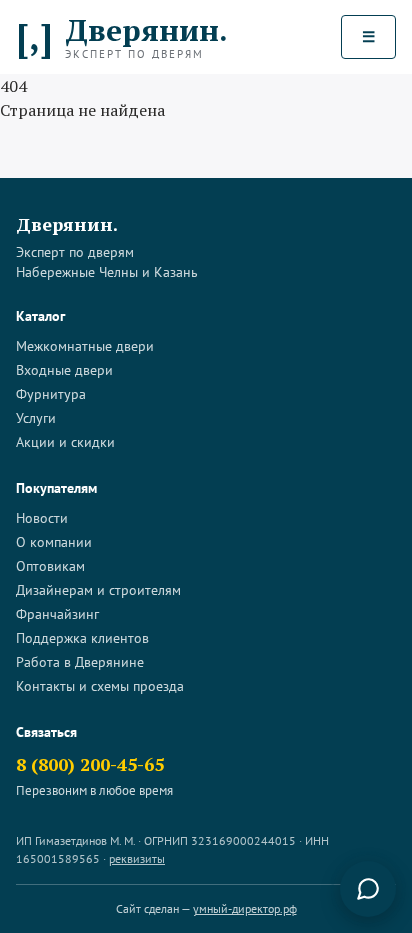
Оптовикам (50, 566)
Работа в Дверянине (80, 662)
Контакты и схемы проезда (100, 686)
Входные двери (64, 370)
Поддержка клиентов (82, 638)
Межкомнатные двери (85, 346)
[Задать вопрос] (368, 889)
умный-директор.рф (245, 908)
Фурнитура (51, 394)
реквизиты (137, 858)
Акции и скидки (65, 442)
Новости (42, 518)
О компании (54, 542)
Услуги (36, 418)
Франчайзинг (57, 614)
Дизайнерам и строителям (98, 590)
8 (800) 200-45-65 (90, 764)
